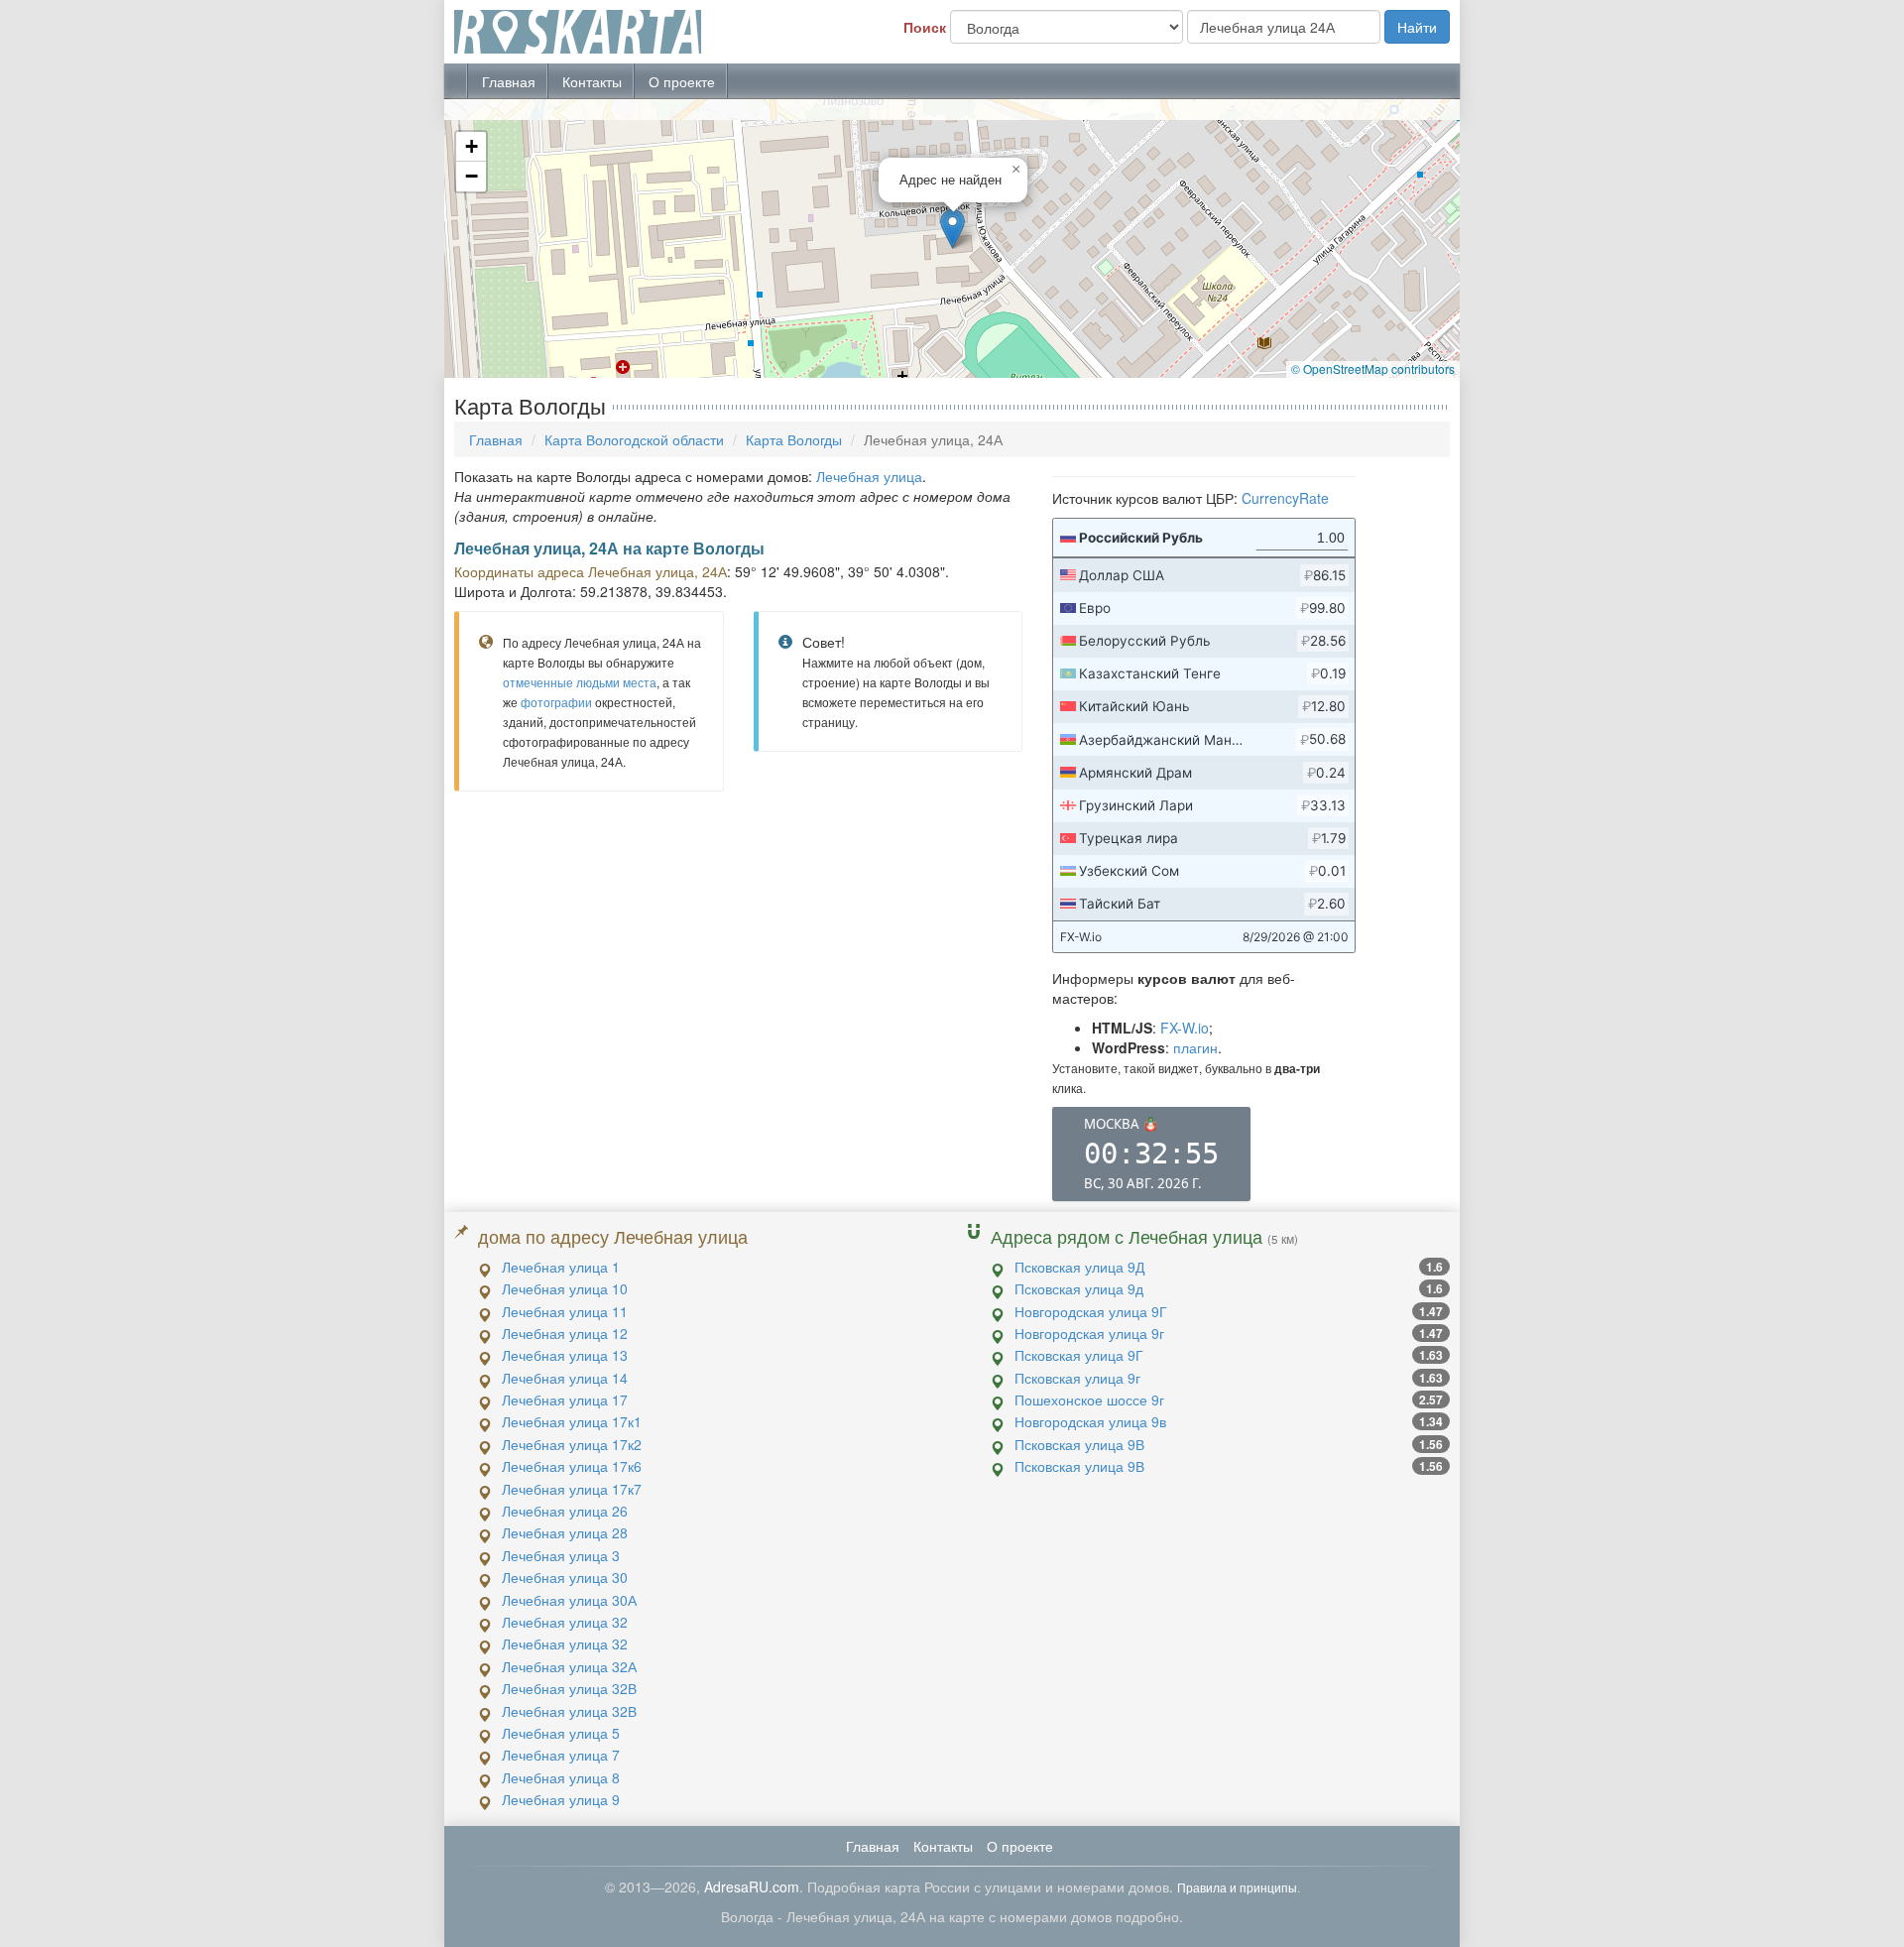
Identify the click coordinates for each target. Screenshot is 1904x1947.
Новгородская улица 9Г (1091, 1311)
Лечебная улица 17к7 (572, 1489)
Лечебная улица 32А (569, 1666)
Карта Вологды (794, 439)
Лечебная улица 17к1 (572, 1421)
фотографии (556, 702)
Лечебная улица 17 (565, 1399)
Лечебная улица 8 (561, 1777)
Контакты (592, 81)
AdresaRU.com (752, 1886)
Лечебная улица (869, 476)
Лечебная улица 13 (565, 1355)
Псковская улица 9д (1079, 1288)
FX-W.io (1185, 1028)
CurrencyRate (1285, 498)
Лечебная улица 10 (565, 1288)
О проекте (682, 81)
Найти (1417, 27)
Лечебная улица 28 (565, 1532)
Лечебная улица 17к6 (572, 1466)
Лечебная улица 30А (569, 1600)
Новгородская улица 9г (1089, 1333)
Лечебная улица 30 (565, 1577)
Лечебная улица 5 (561, 1733)
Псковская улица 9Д (1079, 1267)
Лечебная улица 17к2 (572, 1444)
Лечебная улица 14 (565, 1378)
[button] (952, 229)
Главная (509, 81)
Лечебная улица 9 (561, 1799)
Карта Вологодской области (634, 439)
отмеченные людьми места (580, 682)
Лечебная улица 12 (565, 1333)
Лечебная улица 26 (565, 1511)
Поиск (925, 27)
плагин (1195, 1047)
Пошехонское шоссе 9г (1089, 1399)
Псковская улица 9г (1077, 1378)
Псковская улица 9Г (1079, 1355)
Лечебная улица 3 (561, 1555)
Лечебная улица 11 (565, 1311)
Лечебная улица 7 (561, 1755)
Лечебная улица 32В (569, 1688)
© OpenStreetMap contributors (1373, 368)
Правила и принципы (1237, 1887)
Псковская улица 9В (1079, 1444)
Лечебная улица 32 (565, 1622)
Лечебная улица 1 (561, 1267)
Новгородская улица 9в (1090, 1421)
